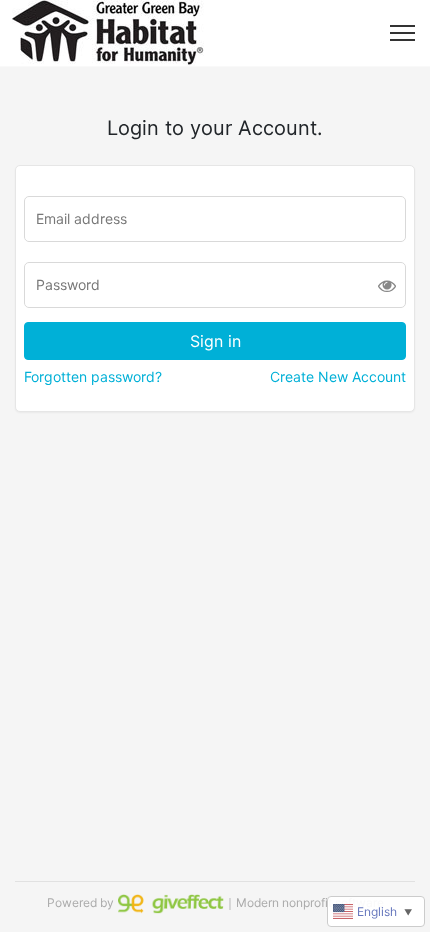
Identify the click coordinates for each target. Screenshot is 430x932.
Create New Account (338, 376)
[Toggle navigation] (402, 33)
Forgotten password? (93, 376)
